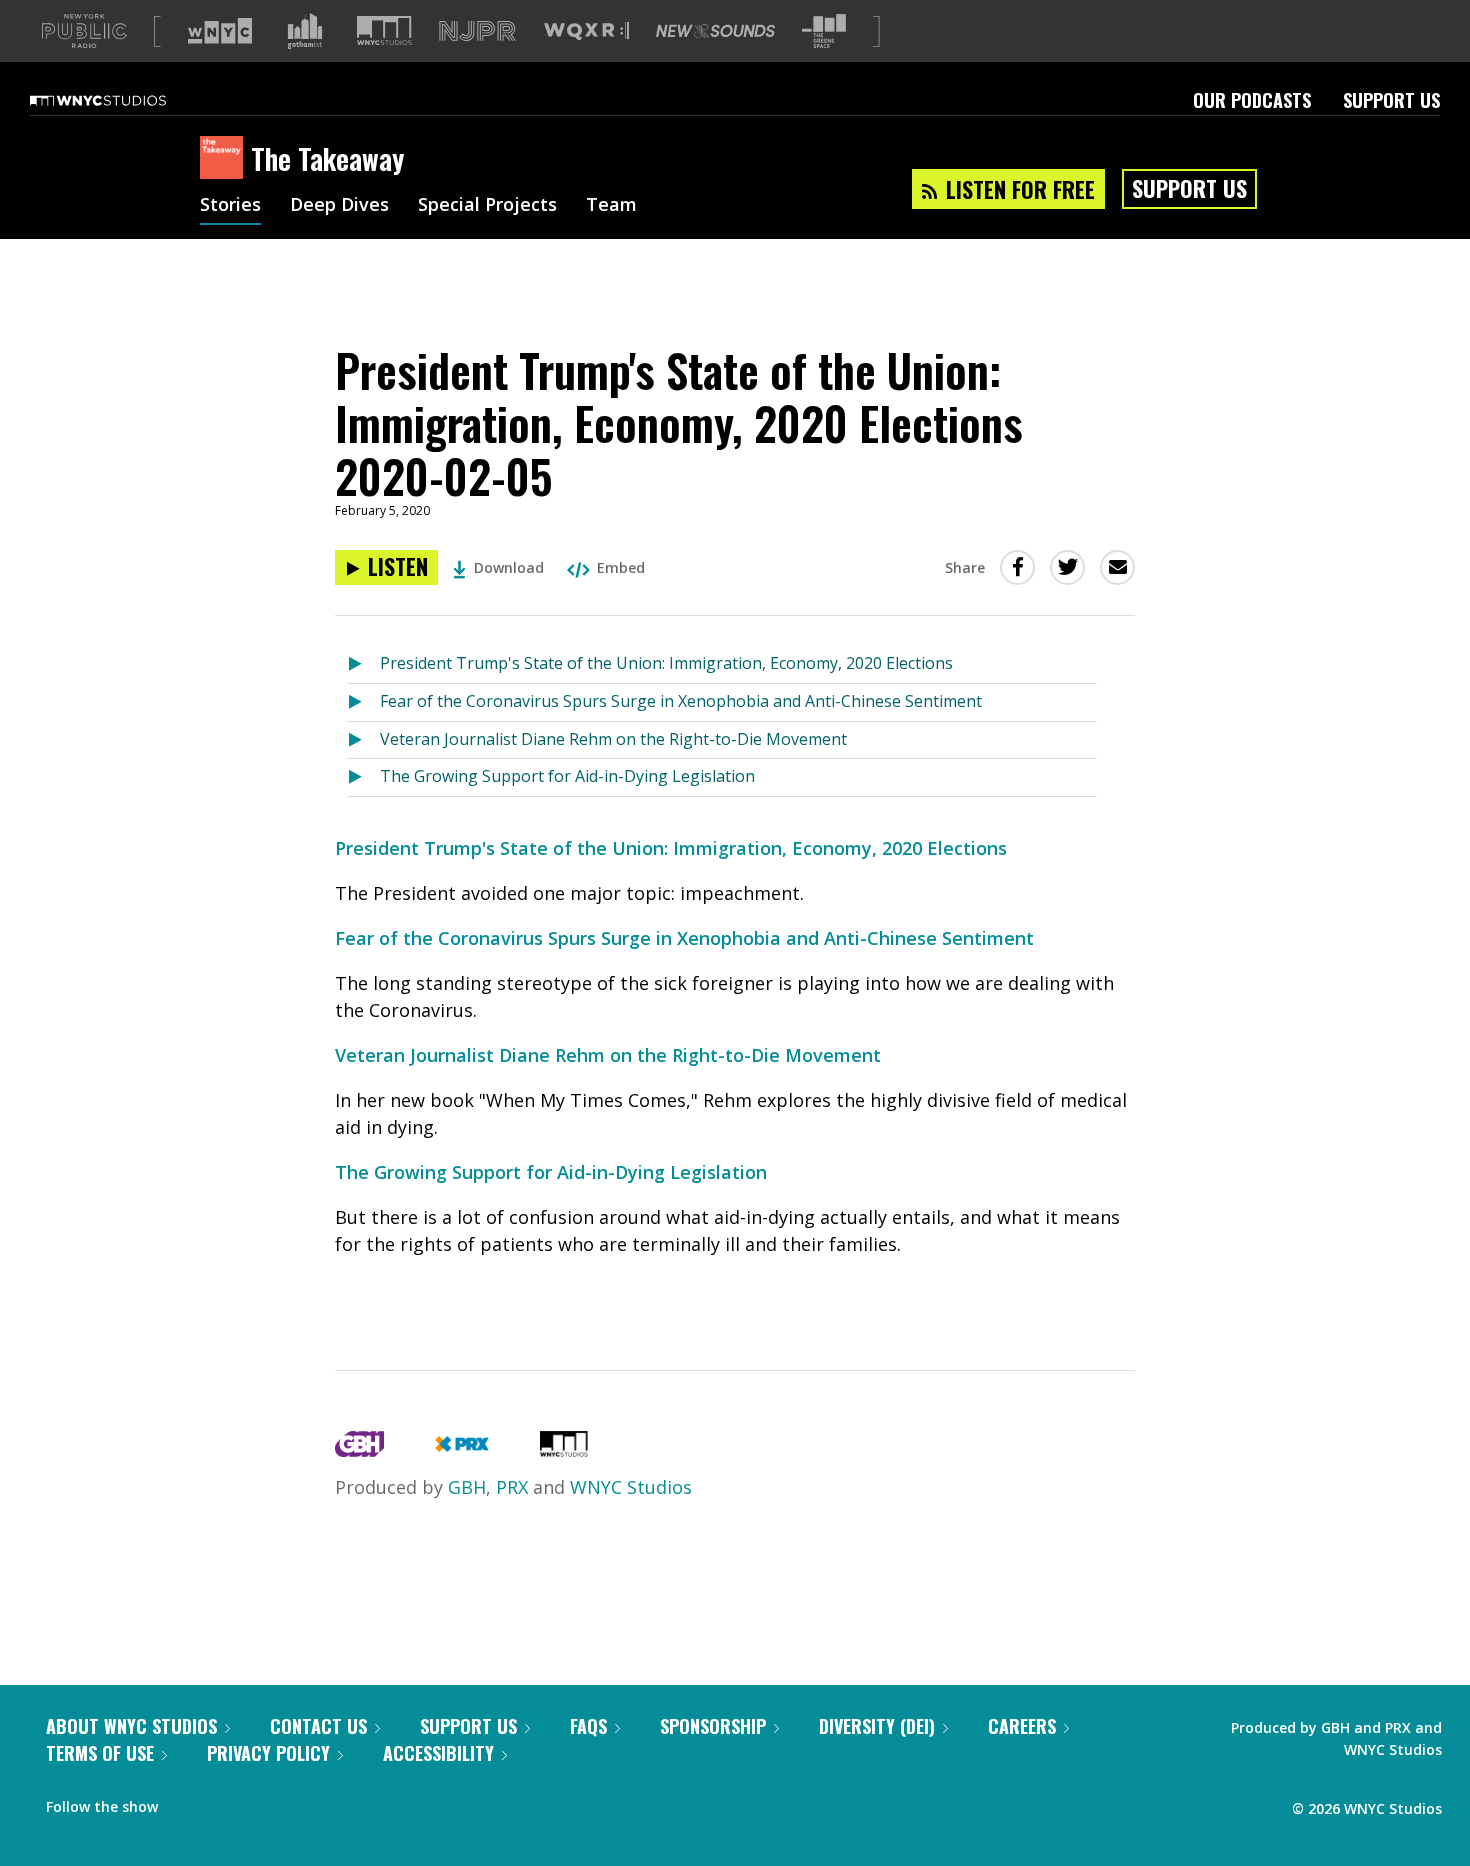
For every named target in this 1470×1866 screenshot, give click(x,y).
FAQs (588, 1726)
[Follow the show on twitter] (226, 1802)
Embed (621, 567)
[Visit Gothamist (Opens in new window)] (305, 31)
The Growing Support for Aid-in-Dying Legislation (567, 776)
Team (611, 206)
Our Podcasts (1252, 100)
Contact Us (318, 1726)
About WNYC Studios (131, 1726)
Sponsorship (713, 1726)
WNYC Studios (631, 1487)
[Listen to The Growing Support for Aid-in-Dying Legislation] (363, 777)
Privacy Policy (268, 1753)
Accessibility (438, 1753)
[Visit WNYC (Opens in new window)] (220, 31)
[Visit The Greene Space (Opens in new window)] (824, 31)
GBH (467, 1487)
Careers (1022, 1726)
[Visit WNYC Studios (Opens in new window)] (384, 30)
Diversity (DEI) (877, 1726)
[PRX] (461, 1450)
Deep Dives (339, 206)
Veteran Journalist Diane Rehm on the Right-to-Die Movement (613, 739)
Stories (230, 206)
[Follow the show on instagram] (264, 1802)
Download (509, 567)
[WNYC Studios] (564, 1450)
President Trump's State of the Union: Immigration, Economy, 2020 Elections (666, 663)
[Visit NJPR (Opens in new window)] (477, 31)
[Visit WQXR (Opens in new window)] (586, 31)
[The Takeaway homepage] (225, 159)
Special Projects (487, 206)
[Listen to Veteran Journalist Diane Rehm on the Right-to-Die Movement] (363, 740)
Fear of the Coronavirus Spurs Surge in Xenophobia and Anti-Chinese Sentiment (681, 701)
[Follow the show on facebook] (187, 1802)
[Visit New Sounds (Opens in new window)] (715, 31)
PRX (512, 1487)
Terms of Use (100, 1753)
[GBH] (359, 1450)
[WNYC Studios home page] (123, 100)
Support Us (1391, 100)
